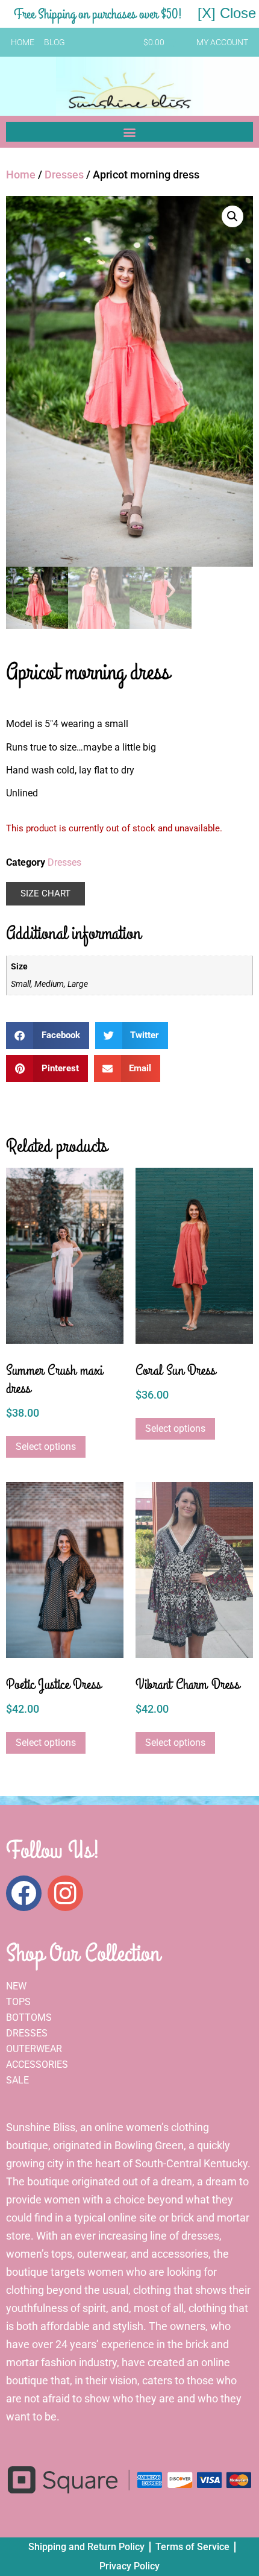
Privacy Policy (129, 2566)
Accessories (37, 2064)
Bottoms (29, 2017)
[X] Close (227, 13)
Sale (17, 2080)
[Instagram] (65, 1893)
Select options (46, 1447)
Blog (55, 42)
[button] (129, 132)
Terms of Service (192, 2547)
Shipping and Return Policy (86, 2547)
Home (23, 42)
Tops (18, 2002)
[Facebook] (24, 1893)
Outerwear (34, 2049)
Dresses (64, 175)
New (16, 1986)
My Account (222, 42)
